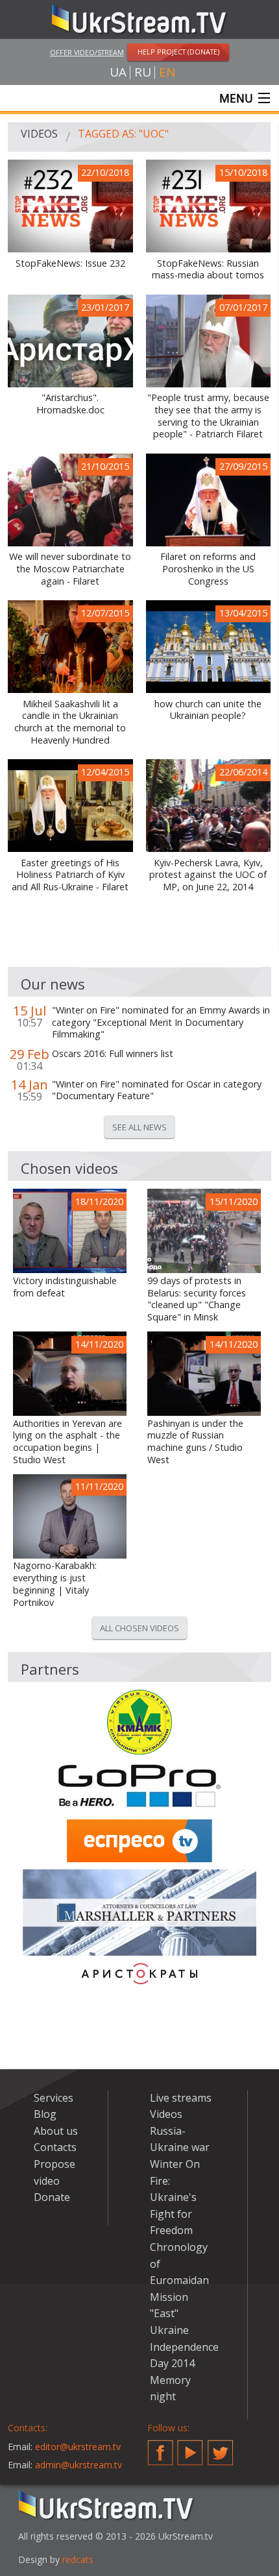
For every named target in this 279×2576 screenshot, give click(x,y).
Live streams (181, 2098)
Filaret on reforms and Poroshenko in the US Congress (208, 569)
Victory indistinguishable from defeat (65, 1287)
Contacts (55, 2147)
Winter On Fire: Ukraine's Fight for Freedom (175, 2197)
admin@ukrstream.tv (79, 2465)
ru (143, 72)
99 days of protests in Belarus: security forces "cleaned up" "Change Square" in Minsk (197, 1299)
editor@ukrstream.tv (78, 2447)
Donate (52, 2197)
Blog (45, 2114)
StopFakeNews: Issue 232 (70, 263)
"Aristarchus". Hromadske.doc (70, 404)
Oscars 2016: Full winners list (113, 1054)
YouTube (190, 2448)
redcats (78, 2559)
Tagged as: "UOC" (123, 134)
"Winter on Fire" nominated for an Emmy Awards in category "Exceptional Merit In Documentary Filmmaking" (161, 1022)
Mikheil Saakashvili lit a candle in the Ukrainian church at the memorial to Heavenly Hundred (70, 722)
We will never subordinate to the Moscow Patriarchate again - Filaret (70, 569)
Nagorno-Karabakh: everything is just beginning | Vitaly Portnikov (55, 1584)
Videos (39, 134)
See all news (139, 1127)
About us (56, 2131)
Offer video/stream (87, 52)
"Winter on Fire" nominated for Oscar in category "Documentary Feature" (157, 1090)
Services (54, 2098)
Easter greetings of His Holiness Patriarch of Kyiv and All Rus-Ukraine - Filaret (70, 875)
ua (118, 72)
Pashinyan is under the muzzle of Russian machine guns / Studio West (195, 1442)
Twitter (221, 2448)
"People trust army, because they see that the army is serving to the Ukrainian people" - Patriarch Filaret (208, 416)
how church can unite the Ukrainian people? (208, 710)
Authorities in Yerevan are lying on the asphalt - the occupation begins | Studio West (67, 1442)
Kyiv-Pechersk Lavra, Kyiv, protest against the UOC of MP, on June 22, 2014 (208, 875)
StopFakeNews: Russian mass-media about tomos (208, 270)
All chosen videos (139, 1628)
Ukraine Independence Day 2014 (184, 2347)
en (167, 72)
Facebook (160, 2448)
